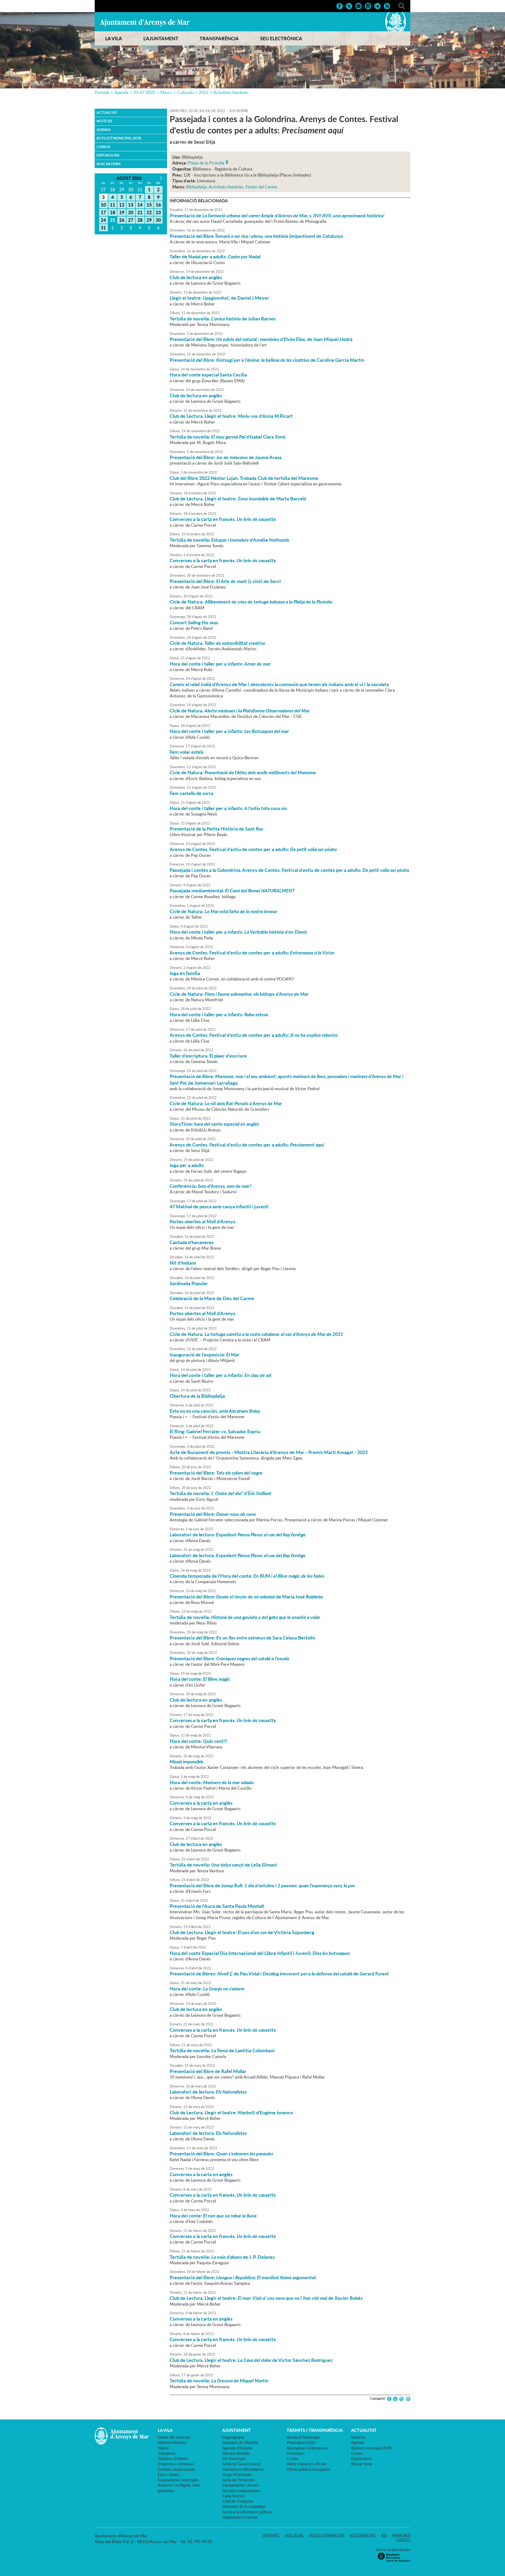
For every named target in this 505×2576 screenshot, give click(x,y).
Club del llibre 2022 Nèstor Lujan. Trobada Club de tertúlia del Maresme (244, 478)
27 (131, 220)
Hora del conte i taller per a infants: (220, 664)
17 (103, 212)
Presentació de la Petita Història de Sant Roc (217, 829)
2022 (204, 92)
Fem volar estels (187, 752)
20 (131, 212)
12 (122, 205)
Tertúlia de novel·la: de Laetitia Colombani (222, 2050)
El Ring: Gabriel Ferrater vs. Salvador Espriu (215, 1431)
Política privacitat (327, 2535)
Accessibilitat (363, 2535)
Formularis (296, 2453)
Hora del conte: (200, 1679)
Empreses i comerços (176, 2464)
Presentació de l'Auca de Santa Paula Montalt (217, 1906)
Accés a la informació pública (247, 2512)
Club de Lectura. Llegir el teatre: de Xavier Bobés (266, 2298)
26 (122, 220)
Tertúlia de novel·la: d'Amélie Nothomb (229, 540)
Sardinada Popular (189, 1283)
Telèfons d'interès (173, 2458)
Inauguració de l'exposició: (204, 1355)
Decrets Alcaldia (236, 2453)
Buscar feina (109, 164)
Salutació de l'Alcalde (240, 2442)
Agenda (121, 92)
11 (113, 205)
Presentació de (277, 215)
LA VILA (114, 38)
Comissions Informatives (243, 2469)
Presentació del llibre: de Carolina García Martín (267, 360)
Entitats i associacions (176, 2469)
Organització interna (240, 2517)
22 (149, 212)
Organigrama (233, 2437)
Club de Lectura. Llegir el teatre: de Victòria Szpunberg (242, 1932)
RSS (384, 2535)
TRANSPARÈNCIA (219, 38)
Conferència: (211, 1186)
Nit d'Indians (183, 1263)
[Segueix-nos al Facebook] (340, 6)
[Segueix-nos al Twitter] (349, 6)
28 (140, 220)
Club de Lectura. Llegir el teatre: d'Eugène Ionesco (231, 2112)
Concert (194, 622)
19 (122, 212)
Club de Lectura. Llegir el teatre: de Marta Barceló (238, 499)
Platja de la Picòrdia (206, 162)
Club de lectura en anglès (196, 277)
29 (149, 220)
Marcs (166, 92)
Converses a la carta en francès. (223, 519)
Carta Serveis (233, 2496)
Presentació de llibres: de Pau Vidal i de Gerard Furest (279, 1974)
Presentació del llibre (256, 236)
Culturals (185, 92)
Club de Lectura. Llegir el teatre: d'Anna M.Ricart (231, 416)
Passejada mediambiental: (232, 890)
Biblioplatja (196, 187)
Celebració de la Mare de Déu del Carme (212, 1298)
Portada (102, 92)
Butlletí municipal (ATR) (119, 138)
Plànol (163, 2448)
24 (103, 220)
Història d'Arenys (172, 2442)
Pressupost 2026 (301, 2442)
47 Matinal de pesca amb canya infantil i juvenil (219, 1206)
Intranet (271, 2535)
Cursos (103, 147)
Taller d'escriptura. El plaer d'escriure (208, 1056)
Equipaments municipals (178, 2480)
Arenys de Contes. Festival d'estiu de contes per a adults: (253, 849)
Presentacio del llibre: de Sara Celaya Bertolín (242, 1638)
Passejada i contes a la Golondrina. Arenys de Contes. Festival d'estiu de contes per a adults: (289, 870)
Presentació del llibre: (217, 1473)
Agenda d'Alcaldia (237, 2448)
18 (113, 212)
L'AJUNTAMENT (161, 38)
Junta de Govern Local (241, 2464)
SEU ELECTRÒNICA (281, 38)
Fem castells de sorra (191, 793)
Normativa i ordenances (307, 2448)
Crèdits (403, 2540)
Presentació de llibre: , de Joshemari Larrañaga (286, 1079)
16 (158, 205)
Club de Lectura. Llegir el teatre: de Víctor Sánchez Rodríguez (251, 2360)
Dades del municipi (174, 2437)
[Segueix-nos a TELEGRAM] (377, 6)
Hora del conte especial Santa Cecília (208, 375)
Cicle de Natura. (217, 643)
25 (113, 220)
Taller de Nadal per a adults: (215, 256)
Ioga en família (185, 973)
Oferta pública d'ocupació (309, 2469)
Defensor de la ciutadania (244, 2506)
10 (103, 205)
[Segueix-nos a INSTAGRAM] (368, 6)
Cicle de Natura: (251, 602)
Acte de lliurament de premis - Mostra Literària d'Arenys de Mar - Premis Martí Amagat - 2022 (269, 1452)
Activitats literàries (231, 92)
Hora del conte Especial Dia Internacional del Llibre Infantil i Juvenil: (260, 1953)
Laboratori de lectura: (238, 1534)
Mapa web (401, 2535)
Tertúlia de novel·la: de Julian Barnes (223, 319)
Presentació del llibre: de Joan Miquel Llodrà (261, 339)
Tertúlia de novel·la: (220, 1493)
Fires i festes (168, 2474)
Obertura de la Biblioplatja (197, 1396)
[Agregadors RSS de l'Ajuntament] (387, 6)
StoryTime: (214, 1124)
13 (131, 205)
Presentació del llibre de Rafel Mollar (208, 2071)
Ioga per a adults (187, 1165)
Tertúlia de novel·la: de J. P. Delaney (222, 2257)
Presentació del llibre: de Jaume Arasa (226, 457)
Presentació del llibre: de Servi (225, 581)
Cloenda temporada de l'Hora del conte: (247, 1576)
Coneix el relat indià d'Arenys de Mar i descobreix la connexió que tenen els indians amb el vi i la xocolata (279, 684)
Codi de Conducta (238, 2501)
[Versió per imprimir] (407, 2399)
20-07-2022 (144, 92)
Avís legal (294, 2535)
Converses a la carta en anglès (201, 1803)
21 (140, 212)
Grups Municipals (237, 2474)
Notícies (104, 121)
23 (158, 212)
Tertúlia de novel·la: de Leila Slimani (223, 1865)
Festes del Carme (261, 187)
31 (103, 228)
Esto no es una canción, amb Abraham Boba (215, 1411)
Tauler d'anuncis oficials (307, 2464)
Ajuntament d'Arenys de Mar (145, 23)
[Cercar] (402, 6)
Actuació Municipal (303, 2437)
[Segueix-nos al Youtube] (358, 6)
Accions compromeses (241, 2491)
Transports (166, 2453)
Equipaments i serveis (241, 2485)
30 (158, 220)
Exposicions (108, 155)
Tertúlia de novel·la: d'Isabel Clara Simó (228, 437)
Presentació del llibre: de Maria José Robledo (246, 1597)
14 (140, 205)
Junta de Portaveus (238, 2480)
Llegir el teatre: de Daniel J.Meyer (219, 298)
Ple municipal (234, 2458)
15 (149, 205)
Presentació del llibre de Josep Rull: (262, 1885)
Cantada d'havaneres (192, 1242)
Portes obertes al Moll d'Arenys (203, 1221)
